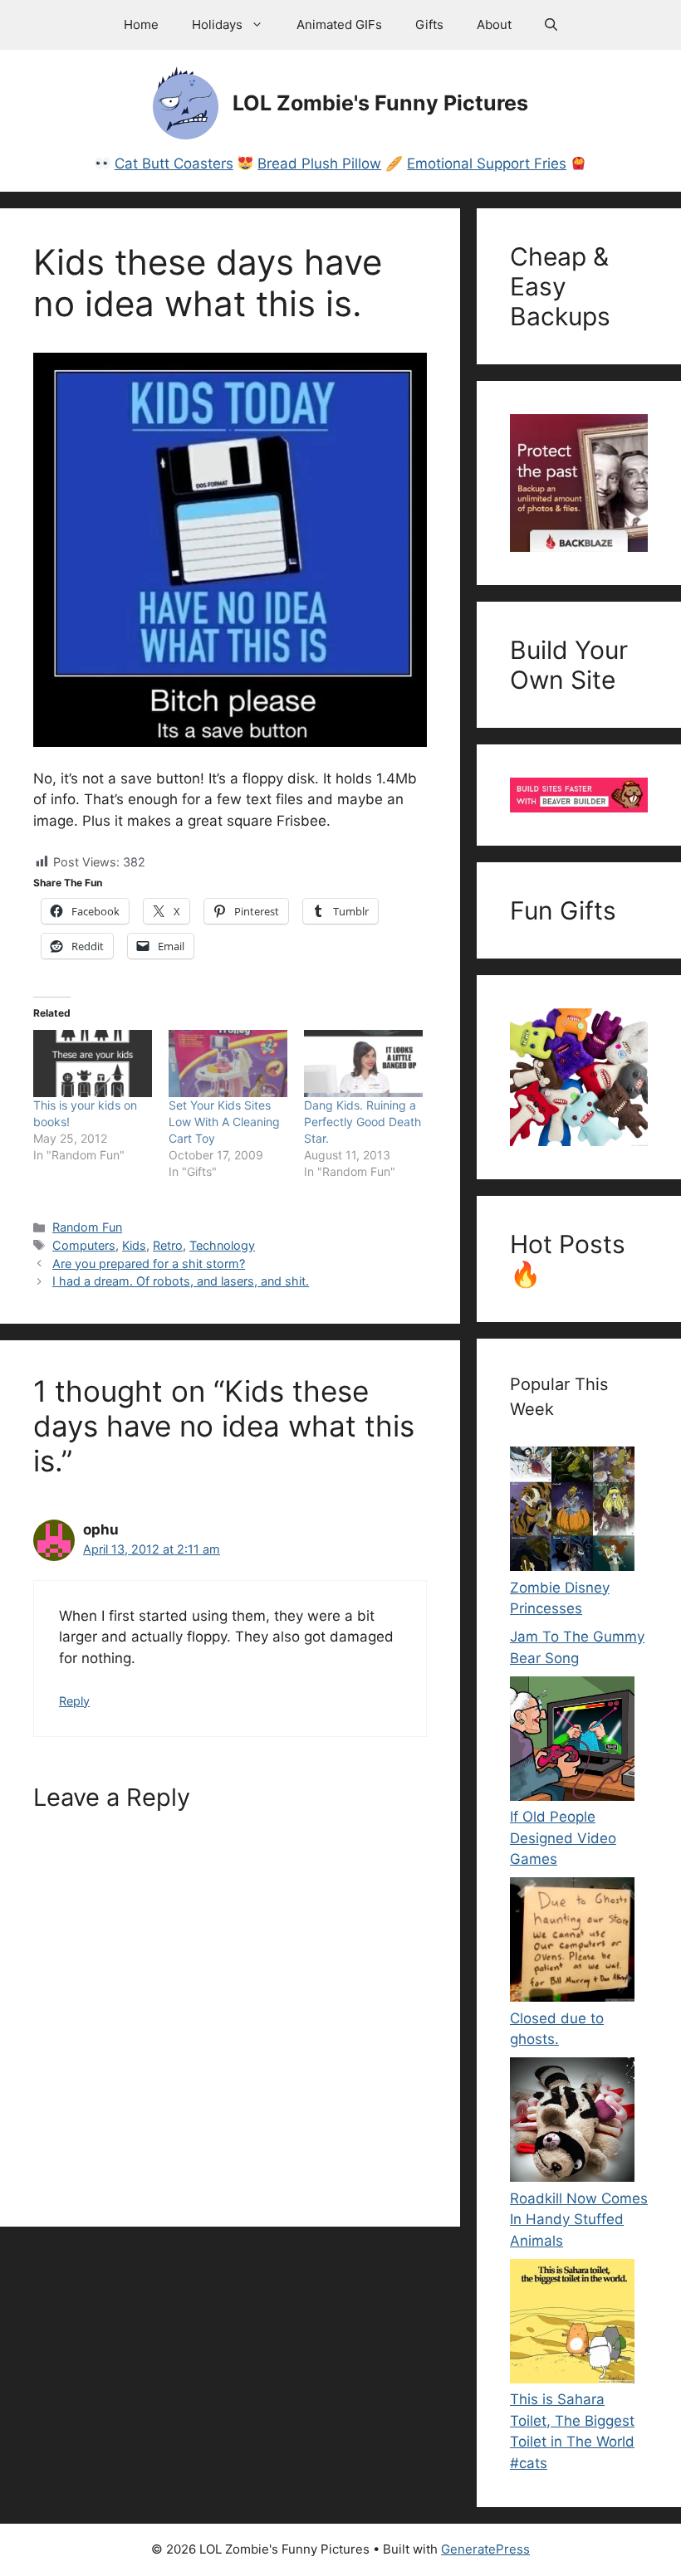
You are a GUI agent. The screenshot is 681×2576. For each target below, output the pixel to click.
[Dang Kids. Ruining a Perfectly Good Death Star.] (363, 1064)
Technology (222, 1245)
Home (141, 24)
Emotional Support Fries (487, 163)
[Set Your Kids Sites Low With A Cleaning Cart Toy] (228, 1064)
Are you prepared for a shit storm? (149, 1264)
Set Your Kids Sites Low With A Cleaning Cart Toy (224, 1122)
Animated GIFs (339, 24)
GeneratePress (485, 2549)
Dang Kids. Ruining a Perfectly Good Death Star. (363, 1122)
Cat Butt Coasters (174, 163)
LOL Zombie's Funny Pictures (380, 103)
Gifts (429, 24)
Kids (134, 1245)
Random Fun (87, 1227)
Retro (168, 1245)
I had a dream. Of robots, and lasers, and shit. (181, 1281)
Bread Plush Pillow (319, 163)
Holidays (217, 24)
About (494, 24)
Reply (74, 1701)
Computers (84, 1245)
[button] (551, 25)
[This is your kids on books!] (93, 1064)
